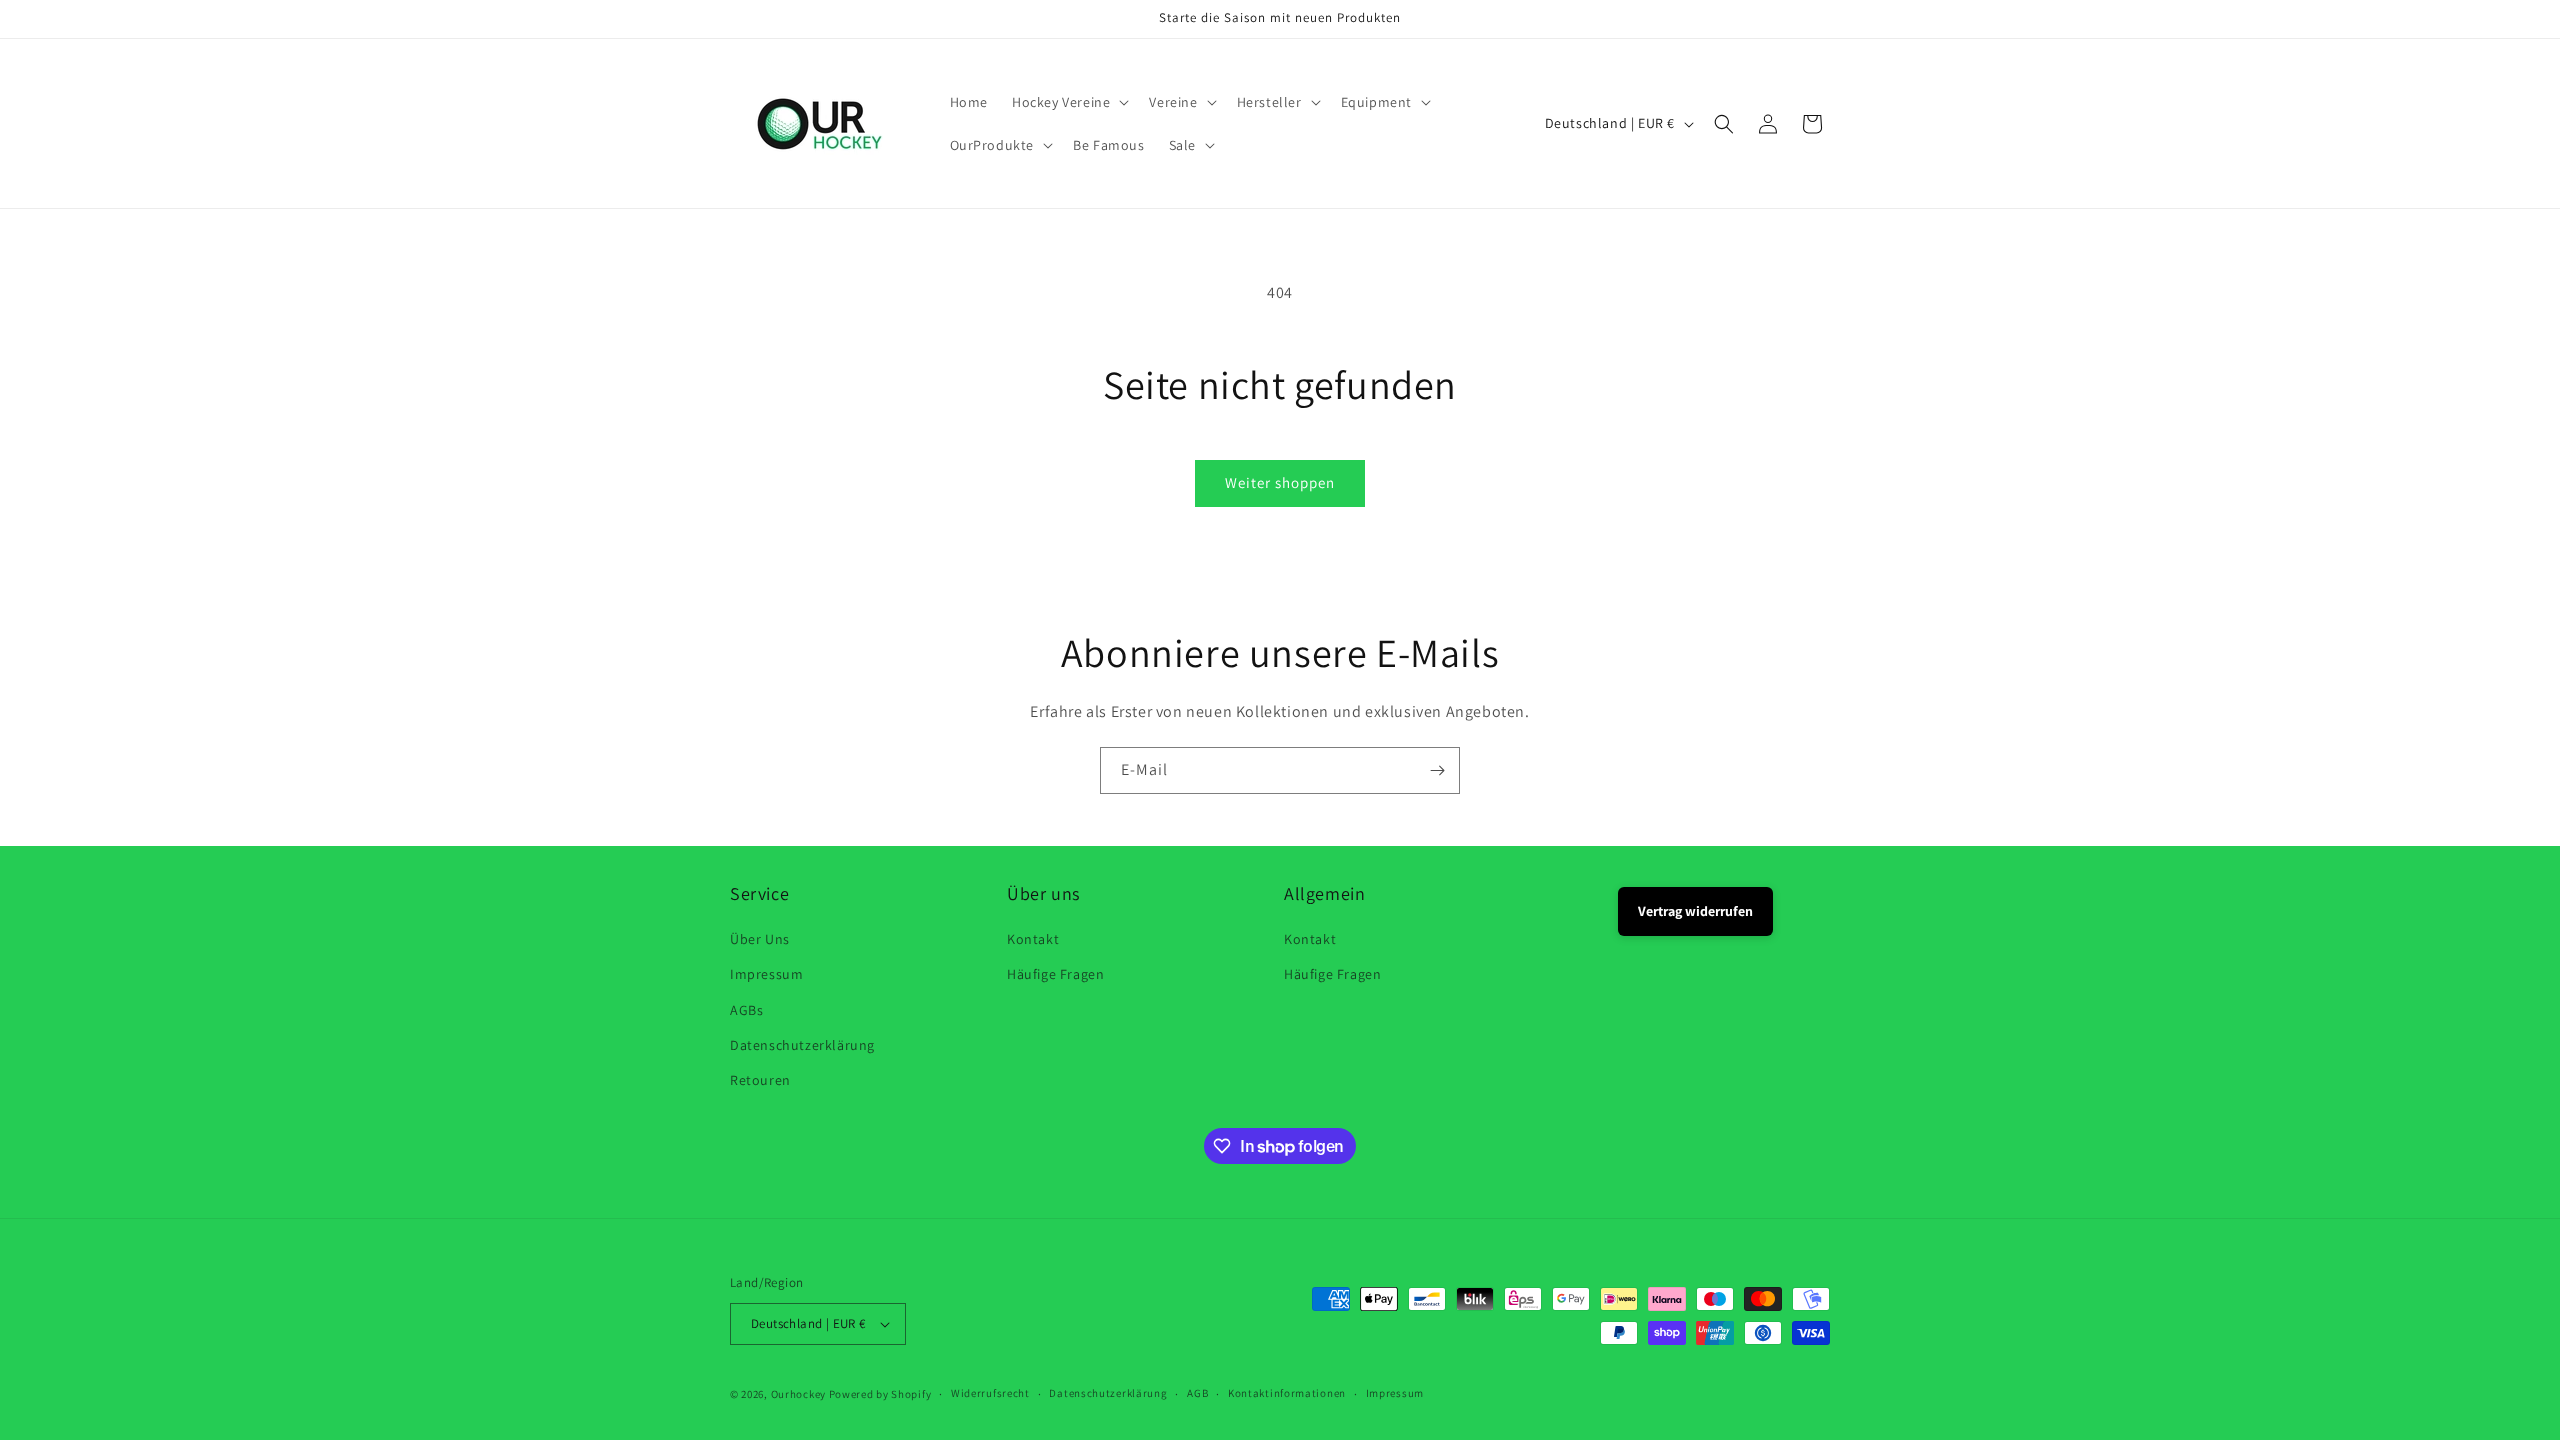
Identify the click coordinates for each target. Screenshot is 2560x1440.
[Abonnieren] (1437, 770)
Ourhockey (798, 1394)
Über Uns (760, 939)
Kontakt (1033, 939)
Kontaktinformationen (1287, 1393)
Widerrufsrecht (990, 1393)
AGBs (746, 1010)
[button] (1068, 102)
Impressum (766, 974)
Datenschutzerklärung (802, 1045)
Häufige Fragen (1055, 974)
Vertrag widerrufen (1695, 911)
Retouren (760, 1080)
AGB (1197, 1393)
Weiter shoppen (1280, 482)
